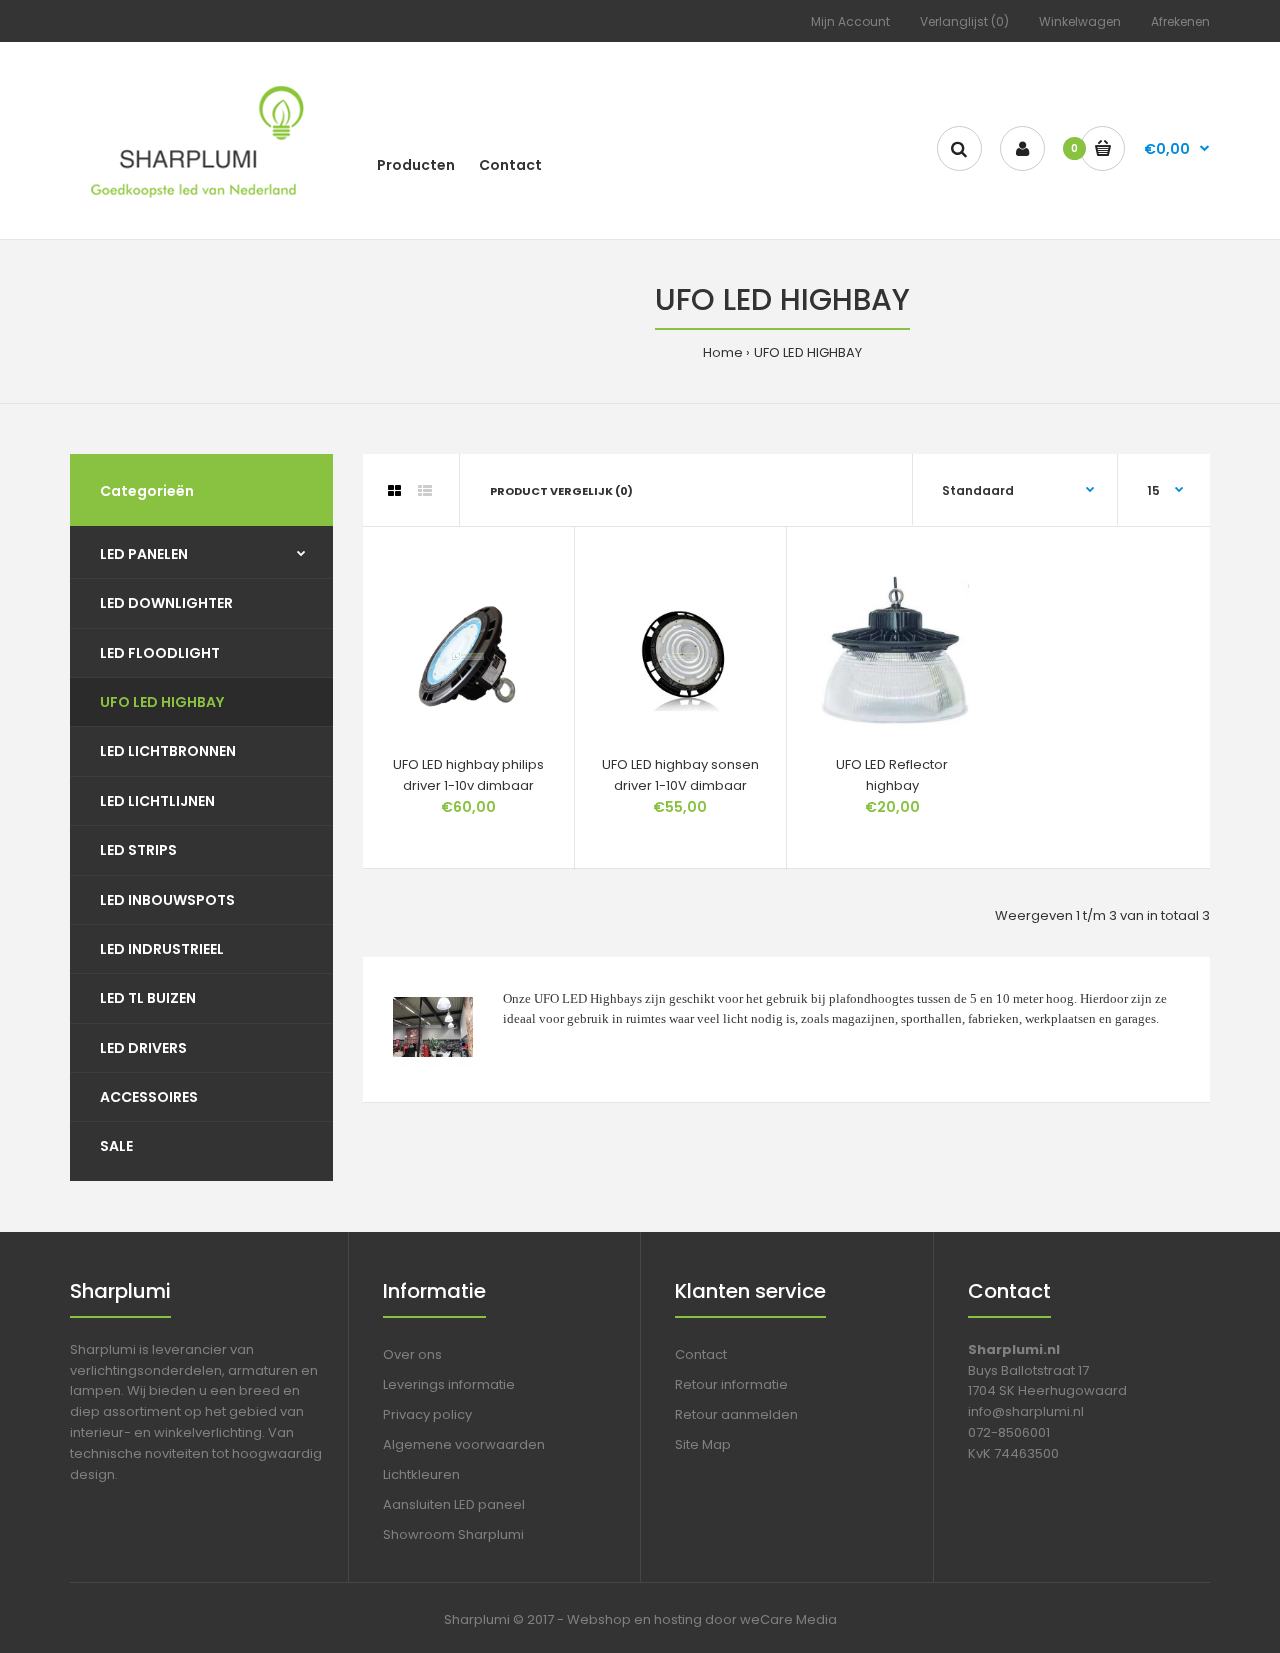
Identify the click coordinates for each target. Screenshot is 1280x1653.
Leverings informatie (449, 1384)
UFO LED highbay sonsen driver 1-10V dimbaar (680, 775)
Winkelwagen (1080, 21)
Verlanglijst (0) (964, 21)
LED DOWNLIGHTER (166, 603)
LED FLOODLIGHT (160, 653)
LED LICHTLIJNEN (157, 801)
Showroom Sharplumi (453, 1534)
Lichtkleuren (421, 1474)
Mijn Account (850, 21)
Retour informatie (731, 1384)
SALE (116, 1146)
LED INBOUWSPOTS (167, 900)
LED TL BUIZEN (148, 998)
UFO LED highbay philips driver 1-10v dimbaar (468, 775)
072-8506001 (1009, 1432)
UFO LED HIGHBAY (808, 352)
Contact (701, 1354)
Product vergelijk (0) (561, 491)
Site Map (703, 1444)
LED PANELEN (144, 554)
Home (723, 352)
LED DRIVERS (143, 1048)
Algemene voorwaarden (464, 1444)
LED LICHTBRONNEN (168, 751)
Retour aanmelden (736, 1414)
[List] (425, 491)
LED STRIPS (138, 850)
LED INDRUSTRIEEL (162, 949)
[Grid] (394, 491)
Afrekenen (1180, 21)
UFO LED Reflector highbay (892, 775)
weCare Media (788, 1619)
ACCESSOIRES (149, 1097)
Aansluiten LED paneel (454, 1504)
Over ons (412, 1354)
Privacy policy (427, 1414)
